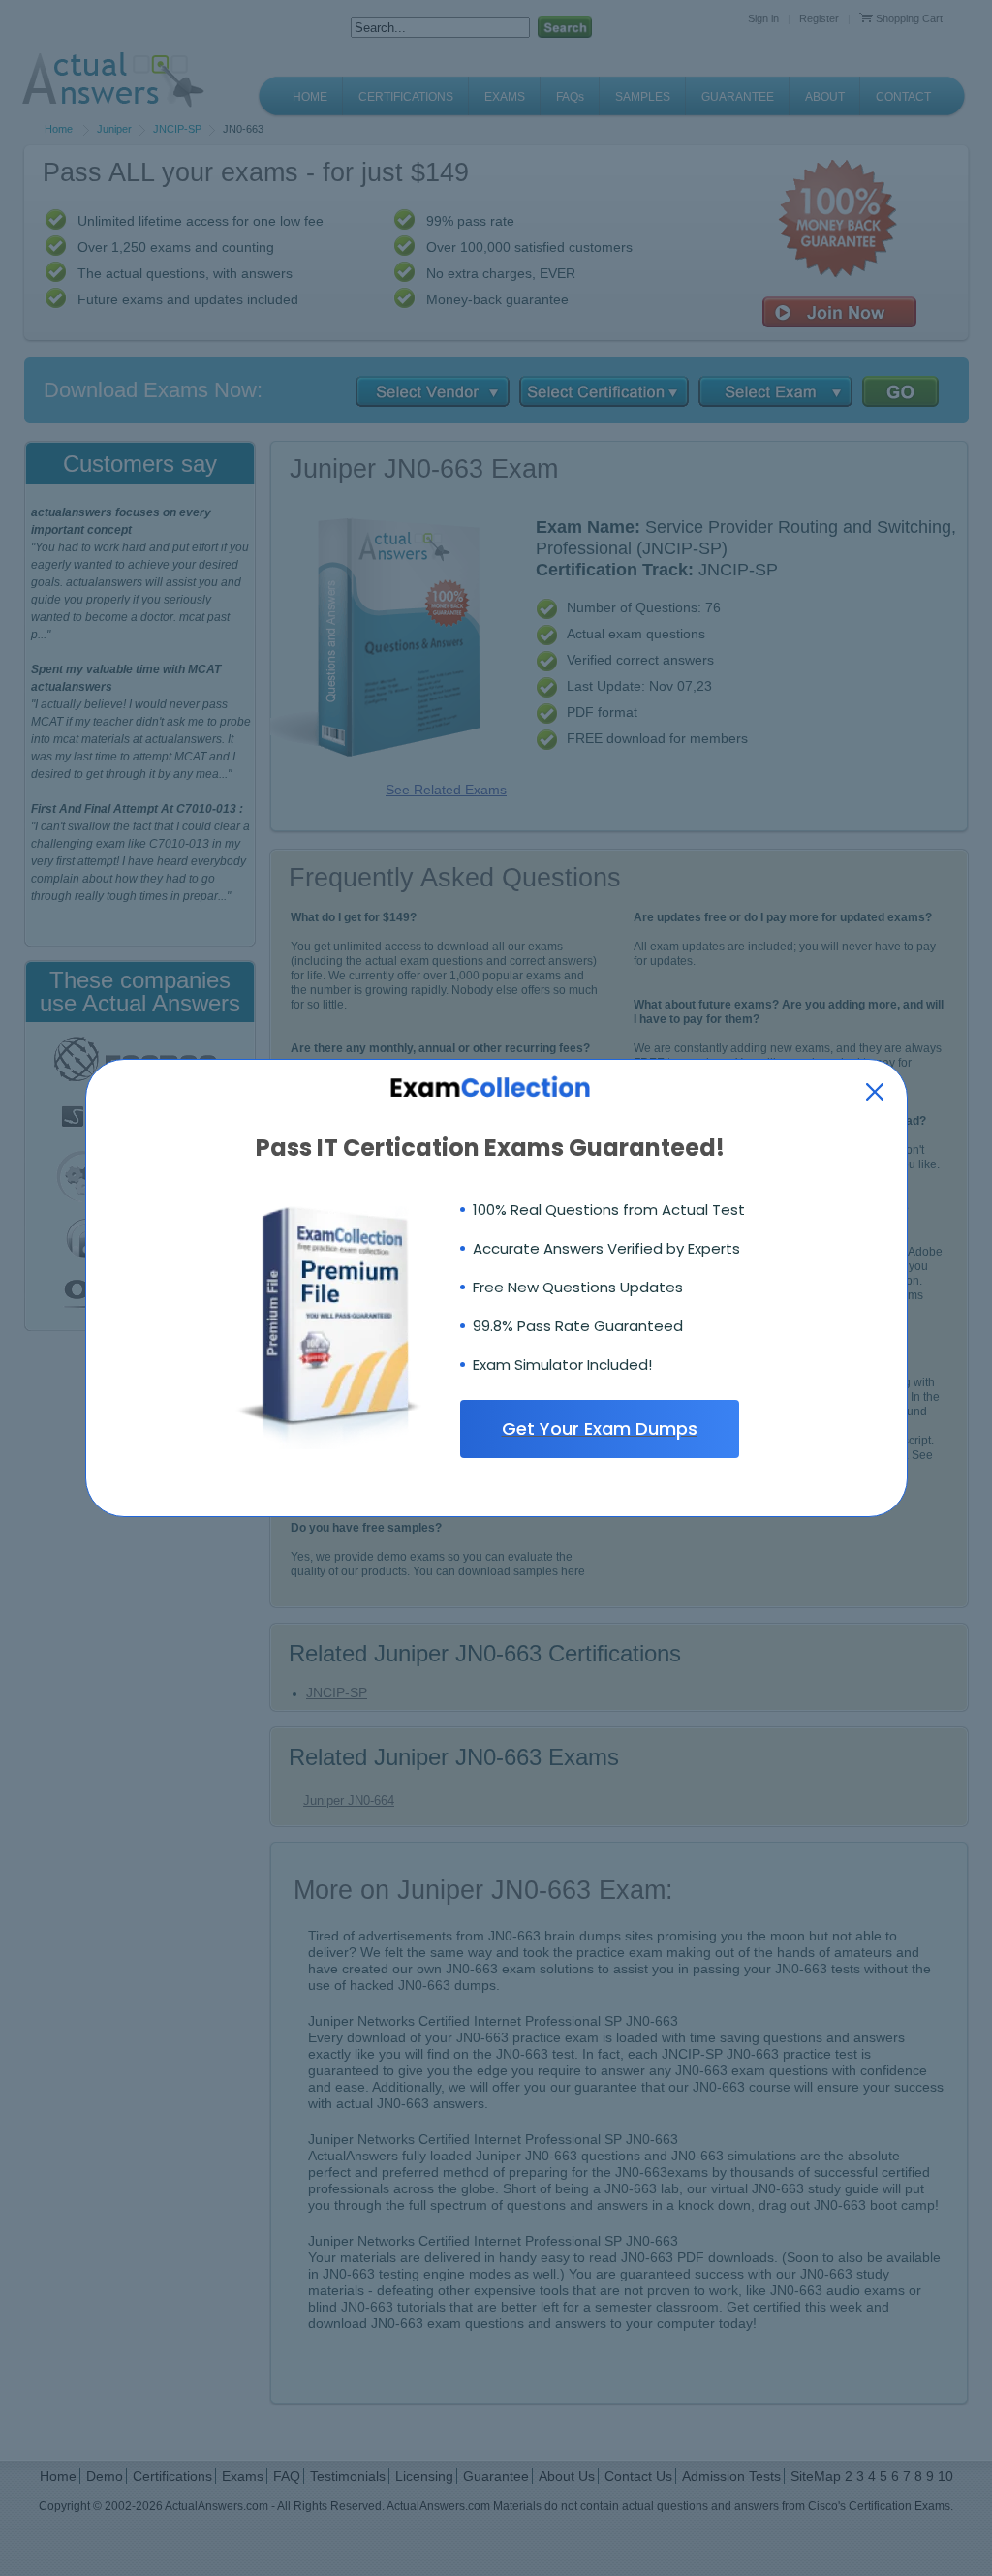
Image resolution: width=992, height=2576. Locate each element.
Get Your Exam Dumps (600, 1428)
